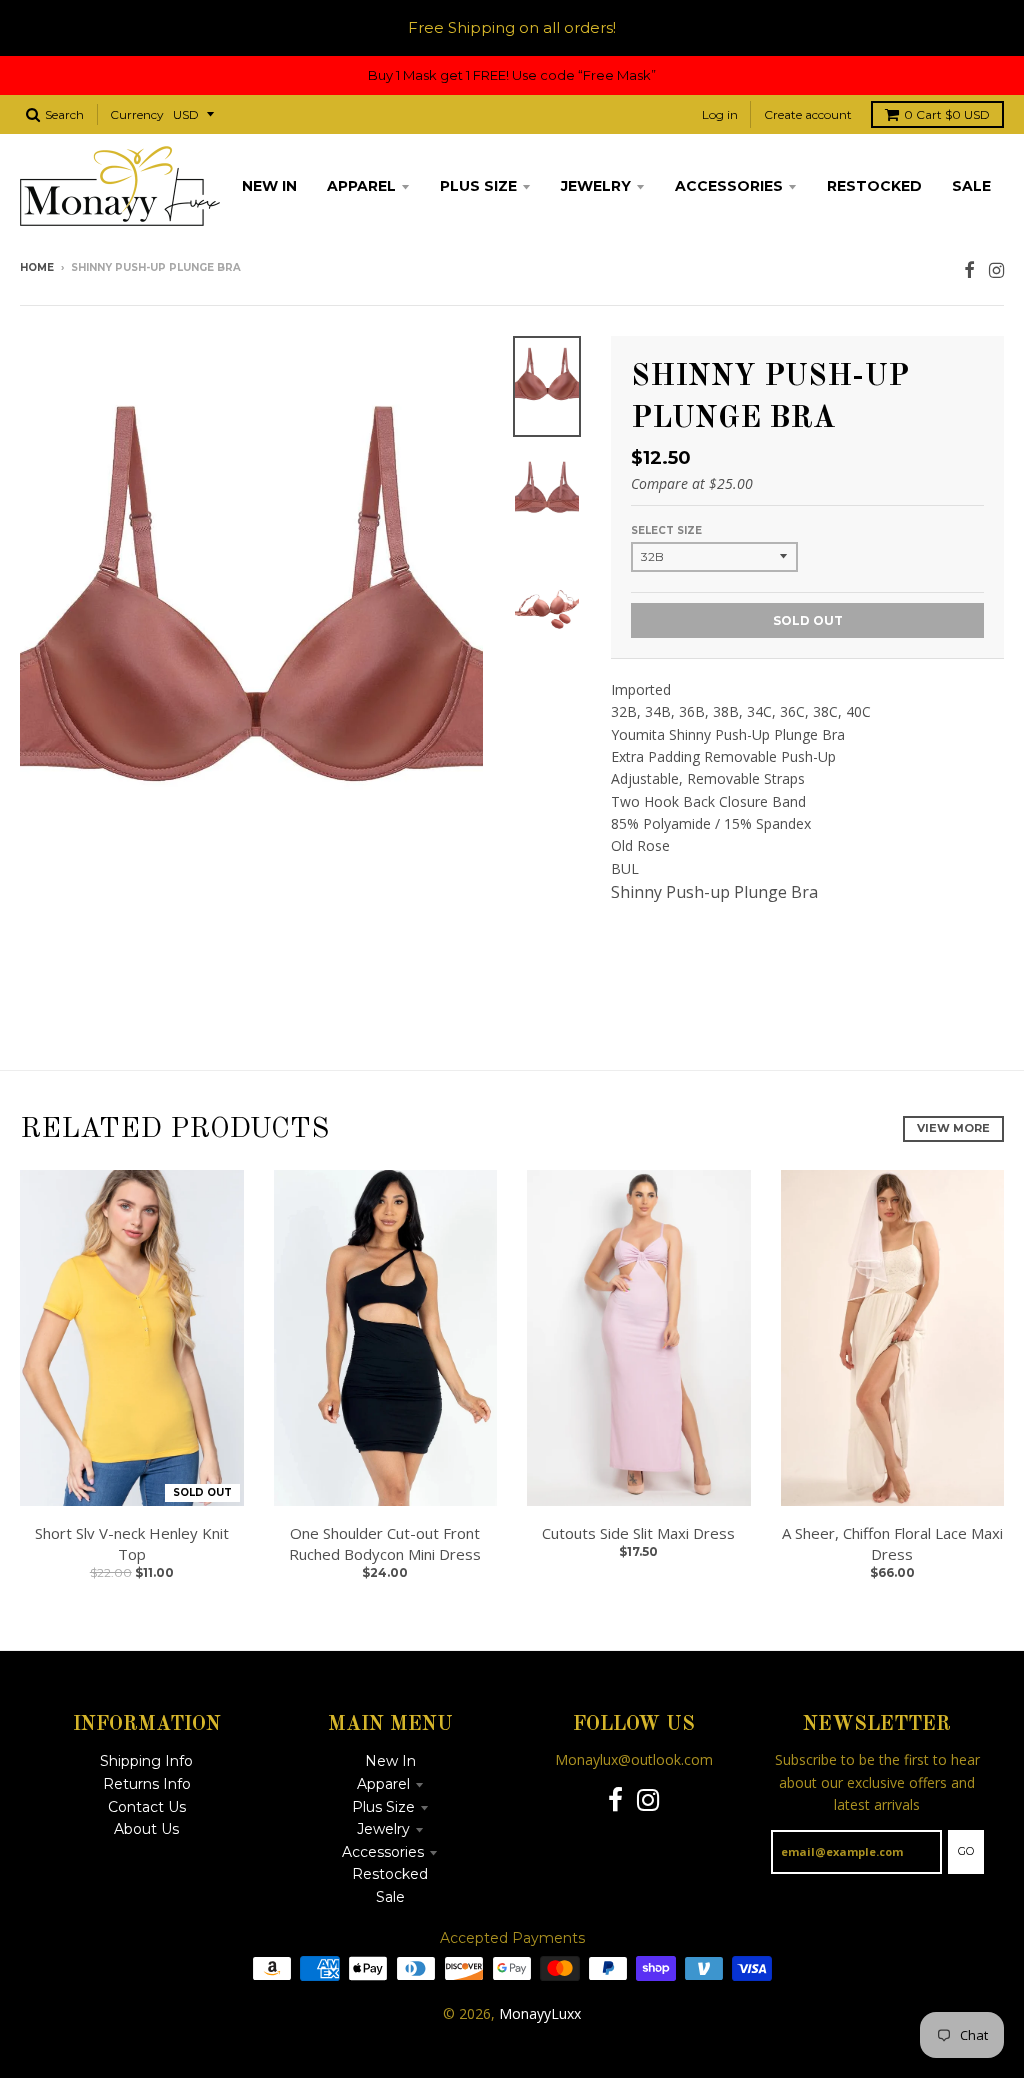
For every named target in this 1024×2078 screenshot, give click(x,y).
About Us (146, 1829)
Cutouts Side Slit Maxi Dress (638, 1533)
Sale (390, 1897)
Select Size (666, 530)
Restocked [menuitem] (874, 186)
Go (966, 1851)
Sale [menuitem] (971, 186)
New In (390, 1761)
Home (37, 267)
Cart (947, 114)
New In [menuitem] (269, 186)
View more (953, 1128)
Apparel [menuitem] (361, 186)
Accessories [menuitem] (729, 186)
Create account (808, 114)
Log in (720, 114)
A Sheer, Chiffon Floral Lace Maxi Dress (892, 1543)
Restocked (390, 1874)
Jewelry (383, 1829)
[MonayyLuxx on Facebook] (969, 269)
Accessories (383, 1852)
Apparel (383, 1784)
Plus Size (383, 1807)
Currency (137, 114)
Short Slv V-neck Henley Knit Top (132, 1543)
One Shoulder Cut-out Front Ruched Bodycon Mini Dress (385, 1543)
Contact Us (147, 1807)
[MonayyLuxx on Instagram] (996, 269)
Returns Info (147, 1784)
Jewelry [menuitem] (596, 186)
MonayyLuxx (540, 2013)
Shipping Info (146, 1761)
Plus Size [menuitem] (478, 186)
